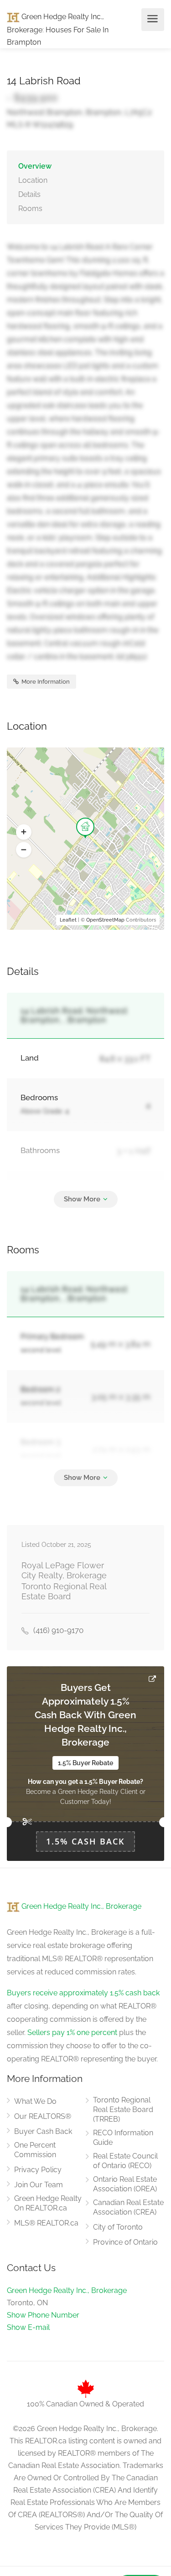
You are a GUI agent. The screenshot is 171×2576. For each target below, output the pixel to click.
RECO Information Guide (123, 2138)
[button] (24, 832)
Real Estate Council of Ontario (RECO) (125, 2161)
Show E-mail (28, 2327)
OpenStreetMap (105, 920)
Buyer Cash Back (43, 2131)
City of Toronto (118, 2227)
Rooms (30, 209)
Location (33, 180)
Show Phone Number (43, 2315)
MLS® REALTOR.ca (46, 2223)
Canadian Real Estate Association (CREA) (128, 2207)
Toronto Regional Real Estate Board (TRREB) (123, 2110)
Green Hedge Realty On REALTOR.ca (48, 2203)
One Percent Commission (35, 2150)
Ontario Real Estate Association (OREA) (125, 2184)
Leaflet (68, 920)
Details (29, 194)
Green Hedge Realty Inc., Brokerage (80, 1906)
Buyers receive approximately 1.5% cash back (83, 1993)
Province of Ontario (125, 2242)
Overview (35, 166)
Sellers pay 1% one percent (72, 2032)
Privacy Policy (38, 2170)
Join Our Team (39, 2185)
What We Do (35, 2101)
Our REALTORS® (43, 2116)
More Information (45, 682)
